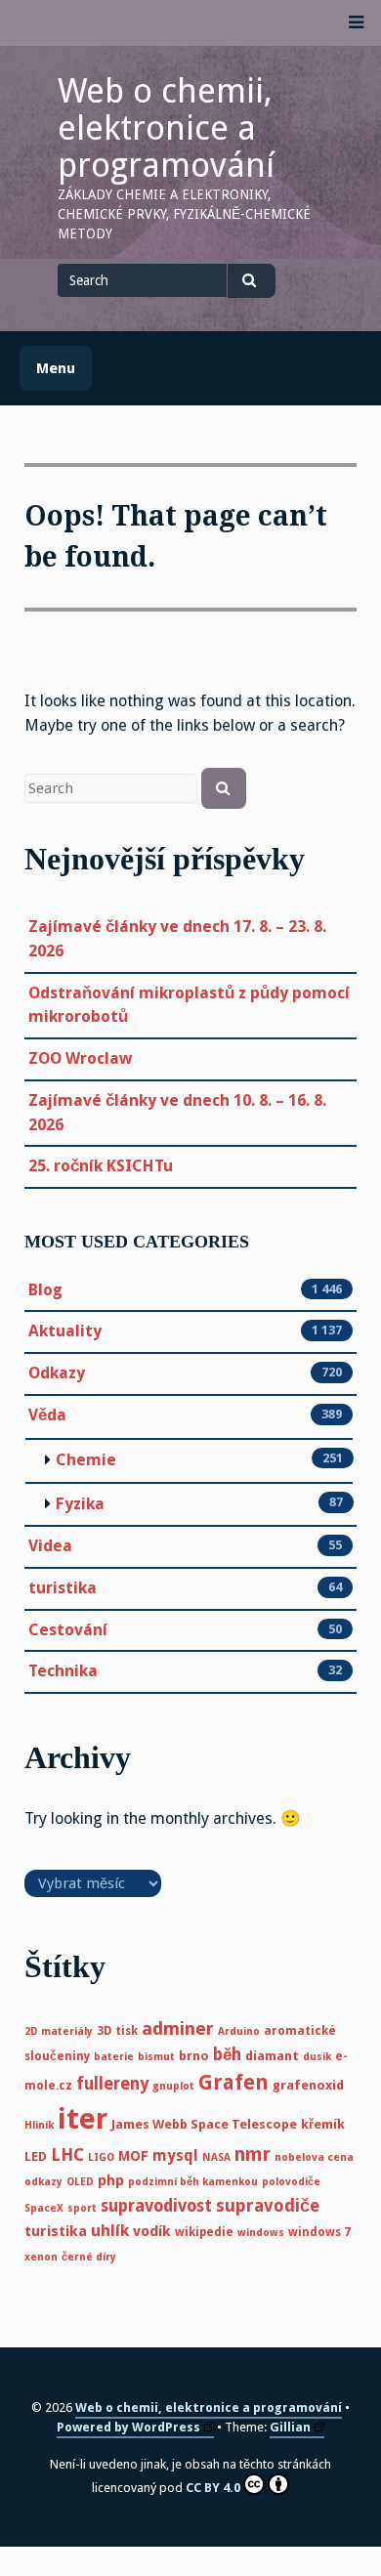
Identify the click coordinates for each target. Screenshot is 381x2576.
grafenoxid (308, 2085)
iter (83, 2119)
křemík (323, 2124)
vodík (152, 2231)
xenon (41, 2257)
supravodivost (156, 2206)
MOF (133, 2156)
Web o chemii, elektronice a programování (166, 128)
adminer (178, 2028)
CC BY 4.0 (213, 2488)
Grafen (233, 2083)
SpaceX (44, 2208)
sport (82, 2208)
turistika (63, 1588)
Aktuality (65, 1331)
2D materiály (59, 2031)
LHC (67, 2155)
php (111, 2180)
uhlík (110, 2231)
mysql (175, 2155)
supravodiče (268, 2206)
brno (194, 2056)
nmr (253, 2154)
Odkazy (57, 1373)
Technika (63, 1671)
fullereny (112, 2084)
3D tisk (117, 2031)
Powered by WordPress (128, 2427)
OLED (80, 2182)
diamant (272, 2056)
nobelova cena (314, 2157)
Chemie (86, 1460)
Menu (56, 368)
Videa (50, 1546)
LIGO (101, 2157)
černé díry (89, 2257)
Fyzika (80, 1504)
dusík (317, 2057)
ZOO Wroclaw (80, 1058)
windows (261, 2233)
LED (36, 2156)
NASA (216, 2157)
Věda (47, 1415)
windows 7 (319, 2232)
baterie (114, 2057)
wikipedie (204, 2232)
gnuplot (173, 2086)
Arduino (239, 2031)
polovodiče (291, 2182)
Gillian (290, 2427)
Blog (45, 1290)
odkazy (43, 2182)
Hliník (39, 2125)
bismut (156, 2057)
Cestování (68, 1630)
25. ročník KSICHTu (101, 1166)
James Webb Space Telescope (204, 2124)
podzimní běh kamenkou (193, 2182)
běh (227, 2054)
